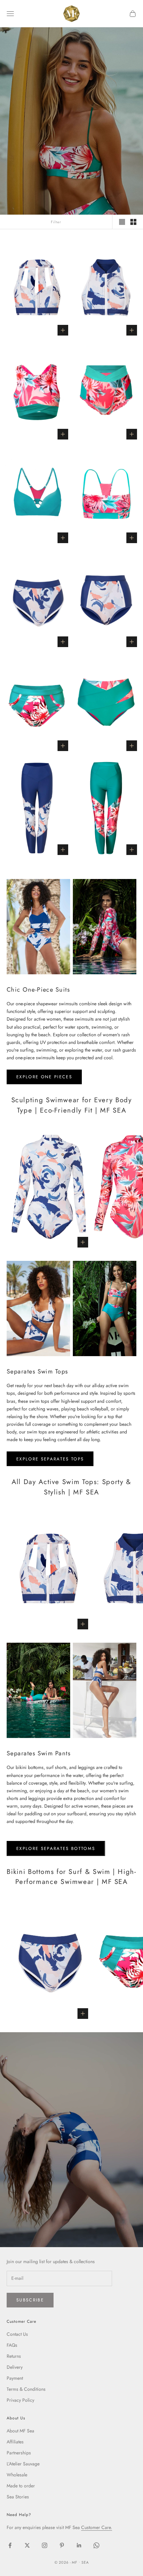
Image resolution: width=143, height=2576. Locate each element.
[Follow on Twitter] (27, 2545)
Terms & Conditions (26, 2389)
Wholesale (17, 2475)
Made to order (21, 2486)
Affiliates (15, 2442)
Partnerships (19, 2453)
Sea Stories (18, 2497)
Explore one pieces (44, 1077)
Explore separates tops (50, 1459)
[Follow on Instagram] (45, 2545)
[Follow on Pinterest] (62, 2545)
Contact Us (17, 2334)
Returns (14, 2356)
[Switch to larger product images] (122, 222)
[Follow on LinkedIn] (79, 2545)
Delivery (15, 2367)
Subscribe (30, 2300)
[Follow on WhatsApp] (96, 2545)
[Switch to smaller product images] (133, 222)
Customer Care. (97, 2527)
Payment (15, 2378)
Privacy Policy (20, 2400)
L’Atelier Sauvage (23, 2464)
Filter (56, 222)
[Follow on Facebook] (10, 2545)
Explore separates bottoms (56, 1848)
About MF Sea (20, 2431)
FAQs (12, 2345)
